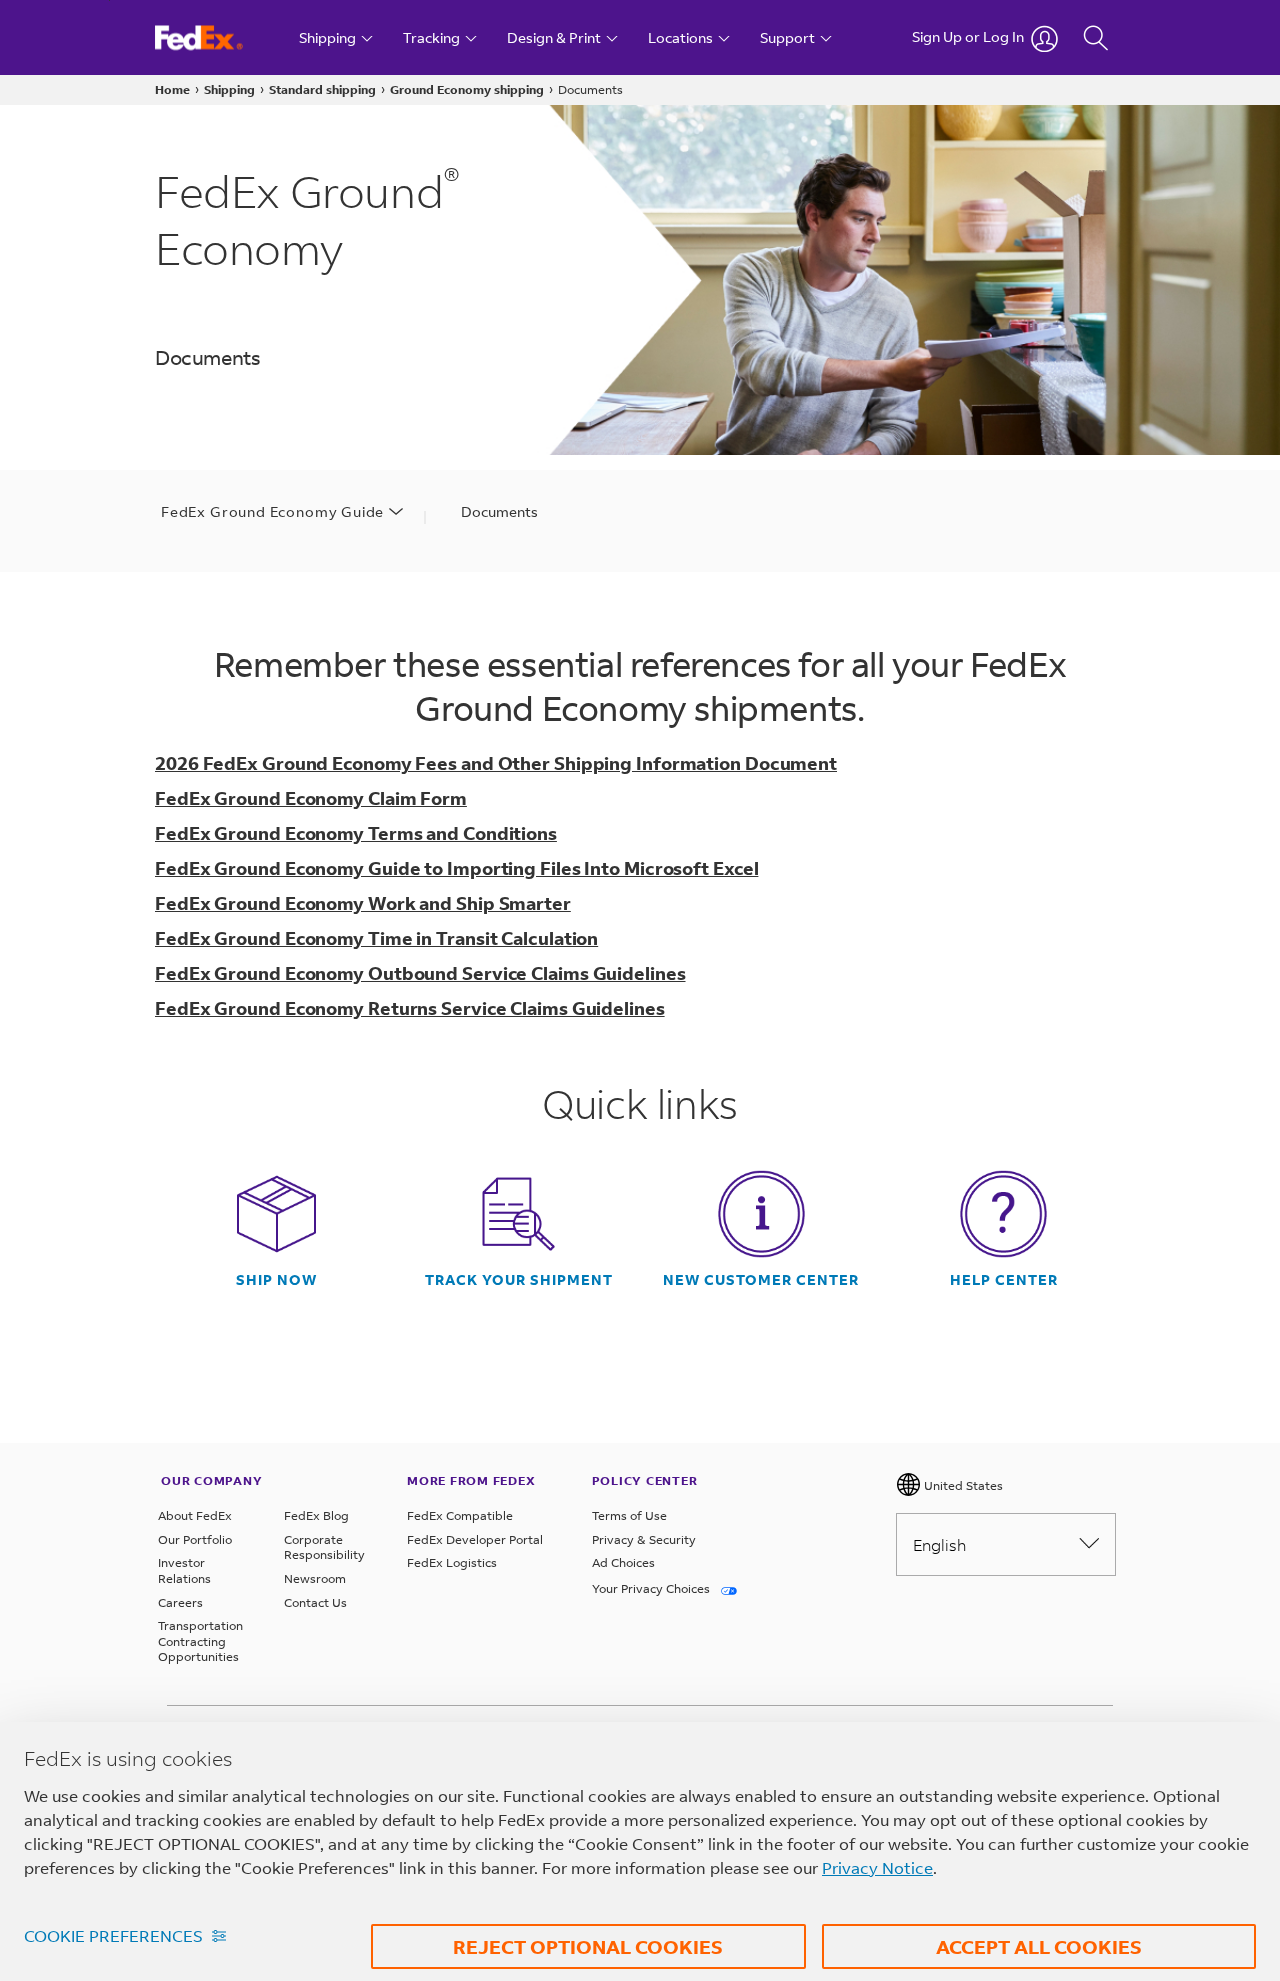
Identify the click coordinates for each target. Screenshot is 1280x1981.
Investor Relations (184, 1570)
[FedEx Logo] (217, 37)
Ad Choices (623, 1562)
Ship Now (276, 1280)
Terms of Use (629, 1515)
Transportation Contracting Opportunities (200, 1641)
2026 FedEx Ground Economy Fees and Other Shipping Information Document (496, 763)
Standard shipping (322, 89)
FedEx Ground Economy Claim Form (311, 798)
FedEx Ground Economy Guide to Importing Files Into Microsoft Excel (456, 868)
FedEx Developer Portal (475, 1539)
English (939, 1544)
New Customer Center (761, 1280)
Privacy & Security (644, 1539)
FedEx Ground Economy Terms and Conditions (356, 833)
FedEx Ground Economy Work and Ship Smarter (363, 903)
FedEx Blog (316, 1515)
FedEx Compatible (460, 1515)
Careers (180, 1602)
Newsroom (315, 1578)
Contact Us (315, 1602)
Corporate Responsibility (324, 1547)
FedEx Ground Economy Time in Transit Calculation (376, 938)
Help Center (1004, 1280)
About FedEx (195, 1515)
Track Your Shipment (519, 1280)
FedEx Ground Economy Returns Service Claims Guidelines (410, 1008)
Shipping (229, 89)
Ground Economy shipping (467, 89)
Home (172, 89)
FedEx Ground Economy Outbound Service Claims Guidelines (420, 973)
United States (962, 1485)
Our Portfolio (195, 1539)
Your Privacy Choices (652, 1588)
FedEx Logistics (452, 1562)
